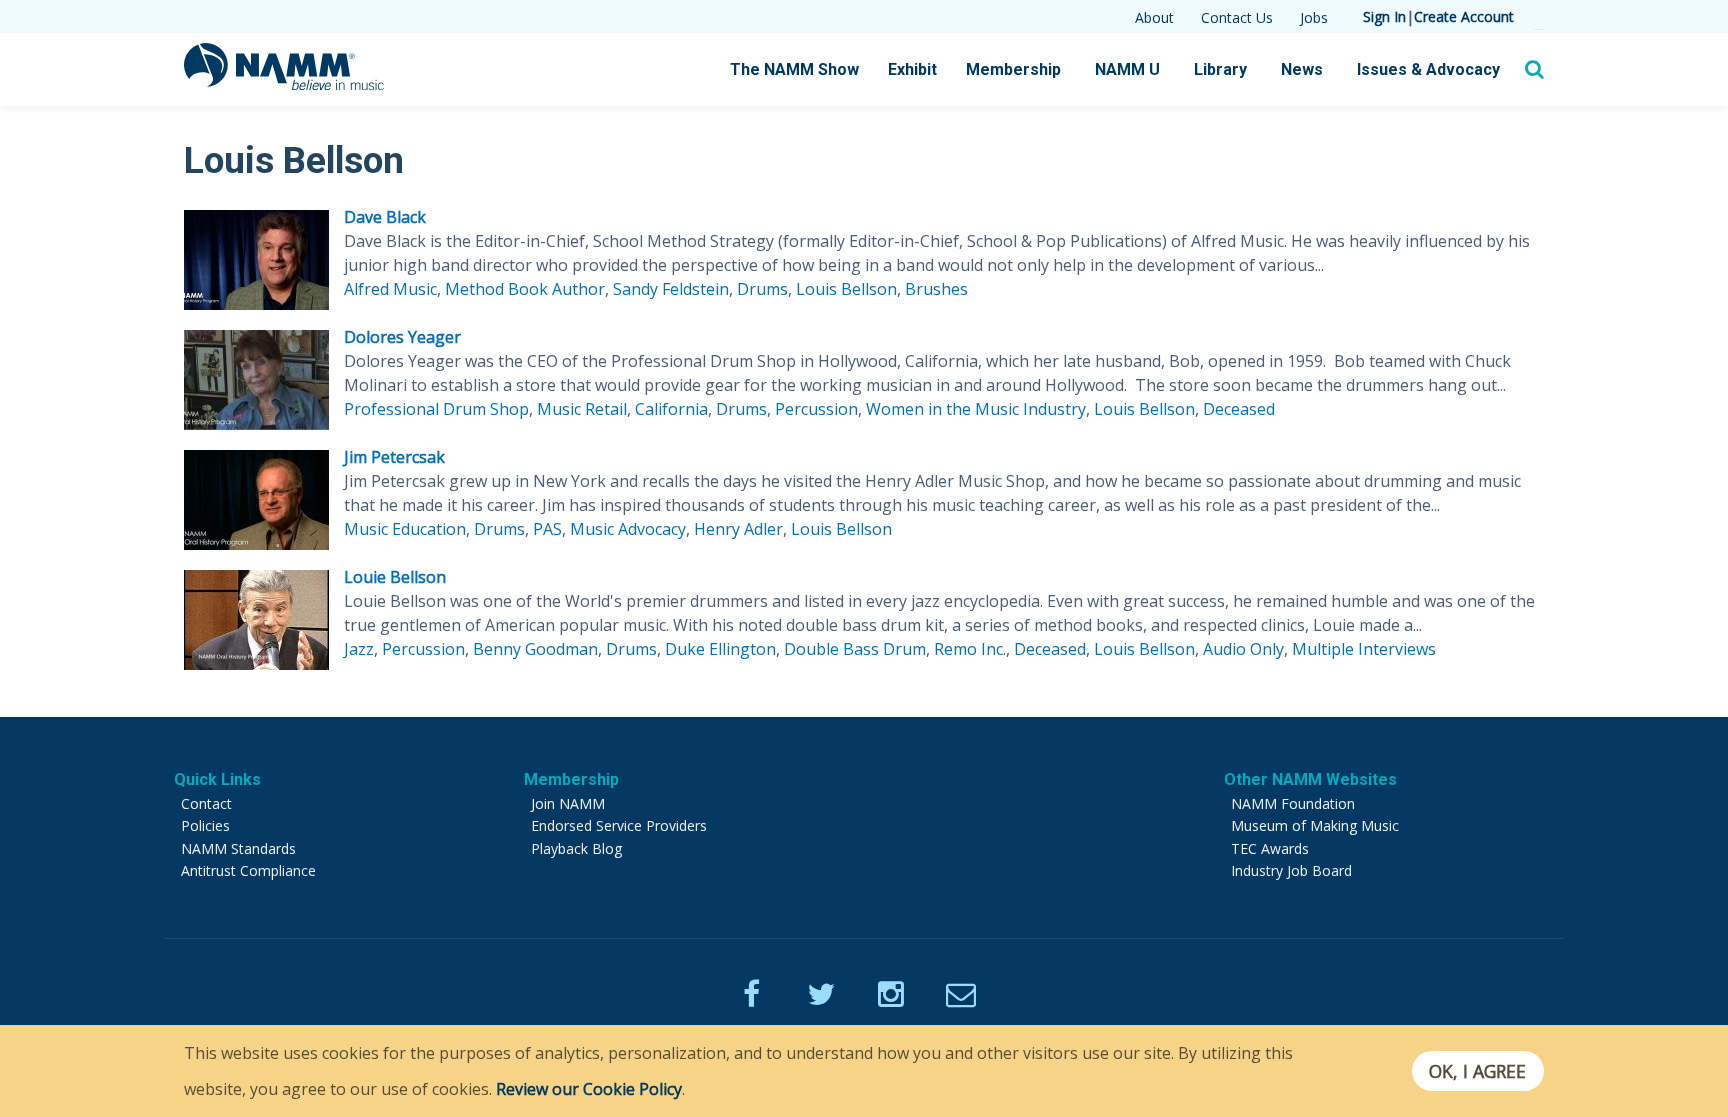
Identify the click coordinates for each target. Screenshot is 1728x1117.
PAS (547, 529)
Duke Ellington (720, 649)
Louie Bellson (395, 577)
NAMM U (1127, 69)
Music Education (405, 529)
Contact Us (1237, 17)
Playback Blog (576, 848)
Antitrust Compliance (248, 870)
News (1302, 69)
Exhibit (912, 69)
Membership (1013, 69)
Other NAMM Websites (1310, 779)
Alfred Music (390, 289)
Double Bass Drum (855, 649)
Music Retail (582, 409)
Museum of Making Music (1315, 825)
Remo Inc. (970, 649)
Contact (206, 803)
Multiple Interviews (1364, 649)
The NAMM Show (794, 69)
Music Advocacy (628, 529)
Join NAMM (568, 803)
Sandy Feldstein (671, 289)
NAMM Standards (238, 848)
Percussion (816, 409)
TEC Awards (1270, 848)
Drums (762, 289)
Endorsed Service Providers (619, 825)
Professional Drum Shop (436, 409)
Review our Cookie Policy (589, 1089)
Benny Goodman (535, 649)
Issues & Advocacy (1428, 69)
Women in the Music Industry (976, 409)
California (671, 409)
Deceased (1239, 409)
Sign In (1384, 16)
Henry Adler (738, 529)
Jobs (1314, 17)
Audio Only (1243, 649)
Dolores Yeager (402, 337)
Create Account (1464, 16)
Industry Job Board (1291, 870)
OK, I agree (1477, 1071)
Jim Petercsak (394, 457)
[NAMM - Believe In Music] (284, 84)
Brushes (936, 289)
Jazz (359, 649)
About (1154, 17)
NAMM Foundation (1293, 803)
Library (1220, 69)
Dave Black (385, 217)
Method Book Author (525, 289)
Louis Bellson (846, 289)
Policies (205, 825)
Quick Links (217, 779)
